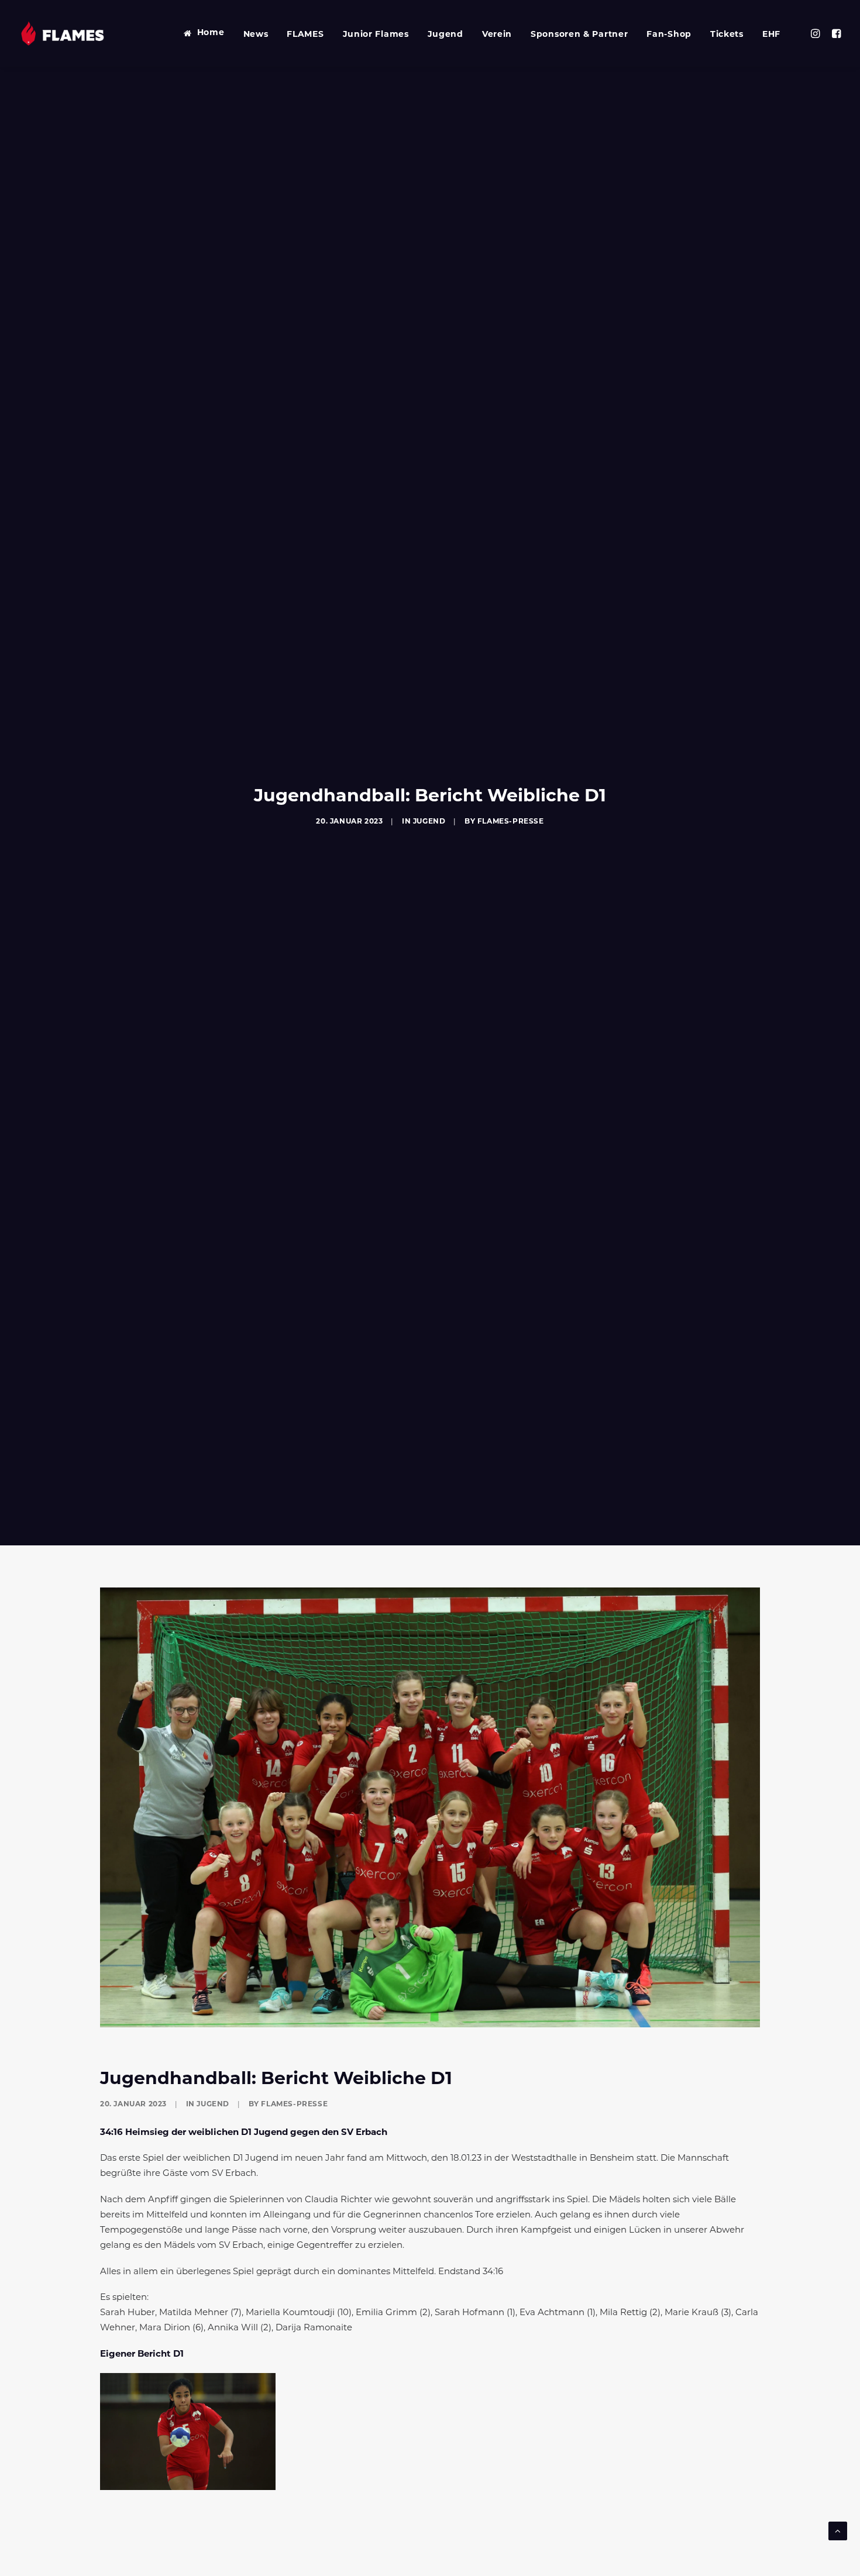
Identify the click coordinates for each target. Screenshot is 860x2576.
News (256, 35)
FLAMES (305, 35)
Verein (497, 35)
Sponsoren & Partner (579, 35)
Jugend (446, 35)
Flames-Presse (511, 822)
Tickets (727, 35)
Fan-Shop (669, 35)
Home (211, 33)
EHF (771, 35)
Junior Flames (376, 35)
